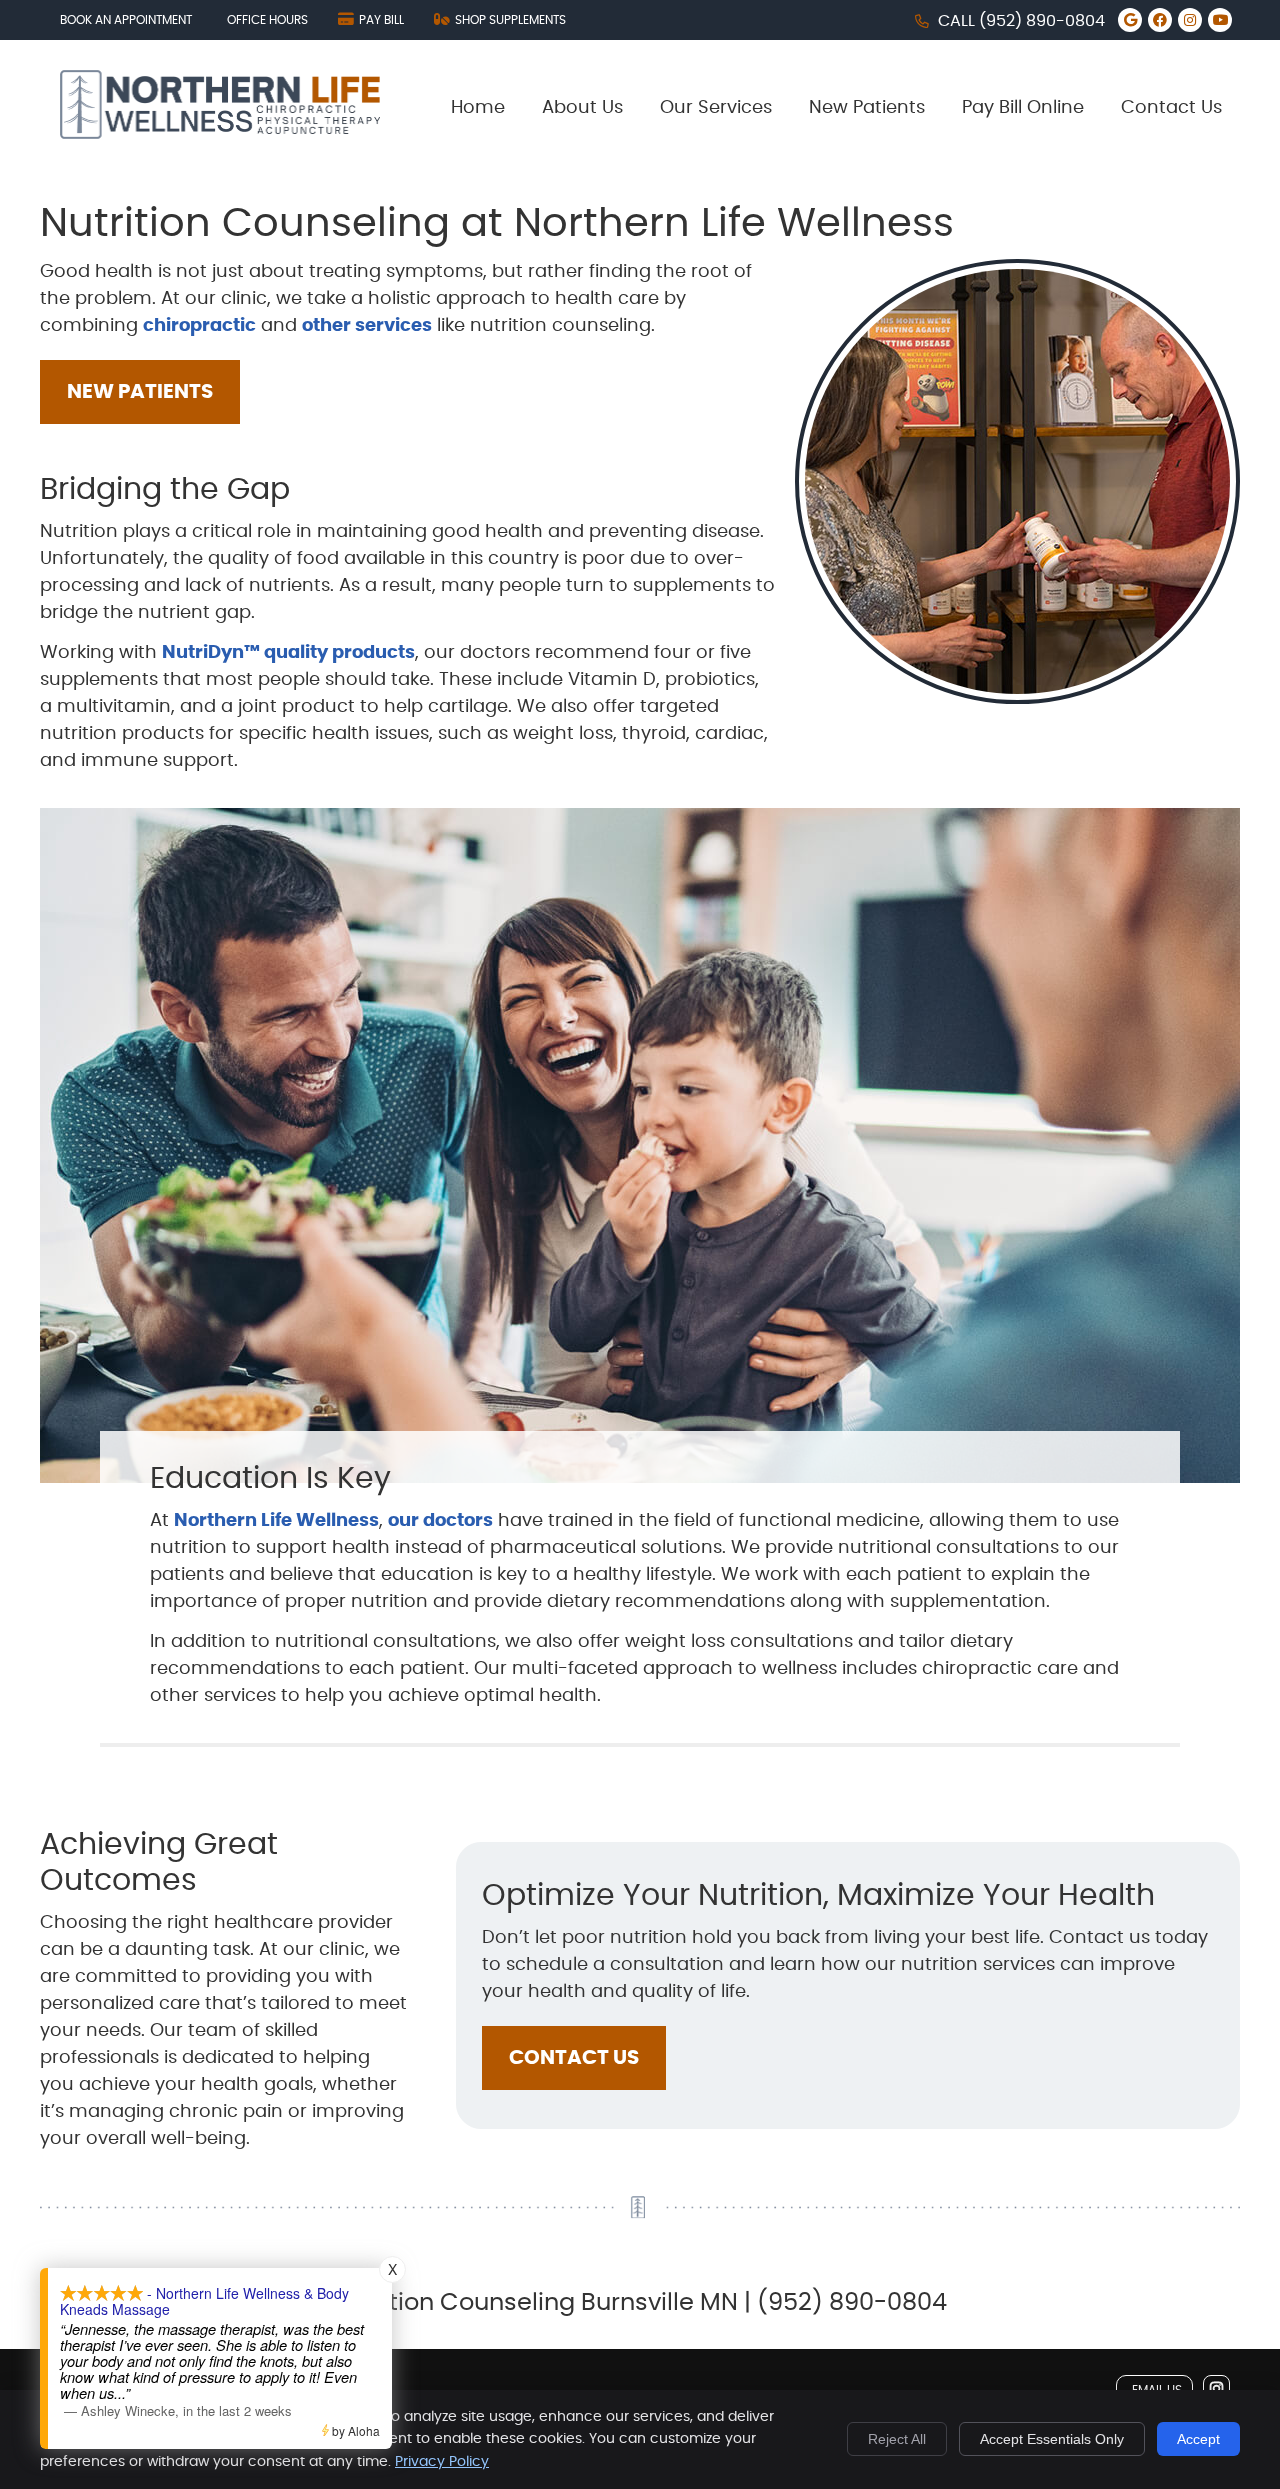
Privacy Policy (442, 2462)
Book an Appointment (126, 20)
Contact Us (1171, 108)
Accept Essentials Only (1052, 2439)
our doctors (440, 1521)
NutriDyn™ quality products (288, 653)
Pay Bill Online (1023, 108)
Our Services (716, 108)
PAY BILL (381, 20)
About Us (582, 108)
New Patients (867, 108)
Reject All (897, 2439)
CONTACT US (574, 2058)
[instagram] (1216, 2388)
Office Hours (267, 20)
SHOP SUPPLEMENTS (510, 20)
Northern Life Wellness (276, 1521)
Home (478, 108)
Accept (1198, 2439)
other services (367, 326)
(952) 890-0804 (1042, 21)
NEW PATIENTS (140, 392)
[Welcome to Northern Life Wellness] (220, 134)
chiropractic (199, 326)
